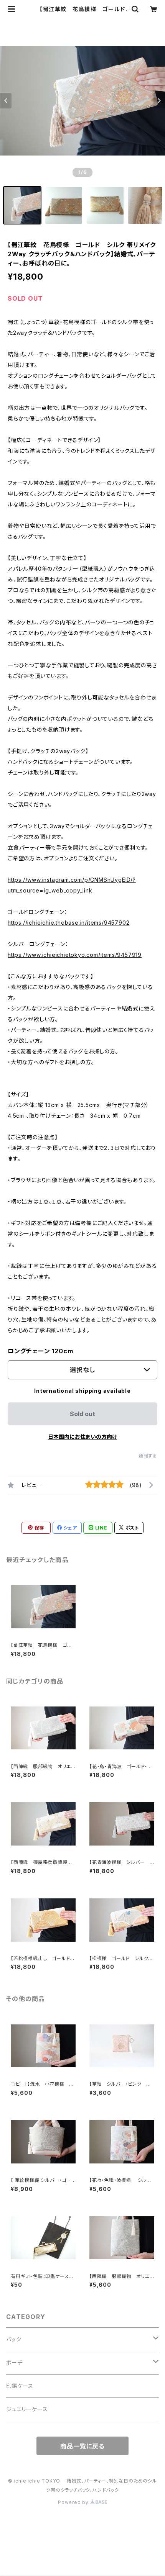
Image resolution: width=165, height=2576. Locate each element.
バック (14, 2339)
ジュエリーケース (27, 2409)
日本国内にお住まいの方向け (82, 1437)
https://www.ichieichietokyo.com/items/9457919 (75, 955)
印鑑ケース (20, 2386)
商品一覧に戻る (82, 2446)
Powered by (74, 2502)
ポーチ (14, 2362)
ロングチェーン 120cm (40, 1351)
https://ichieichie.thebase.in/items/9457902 (68, 923)
